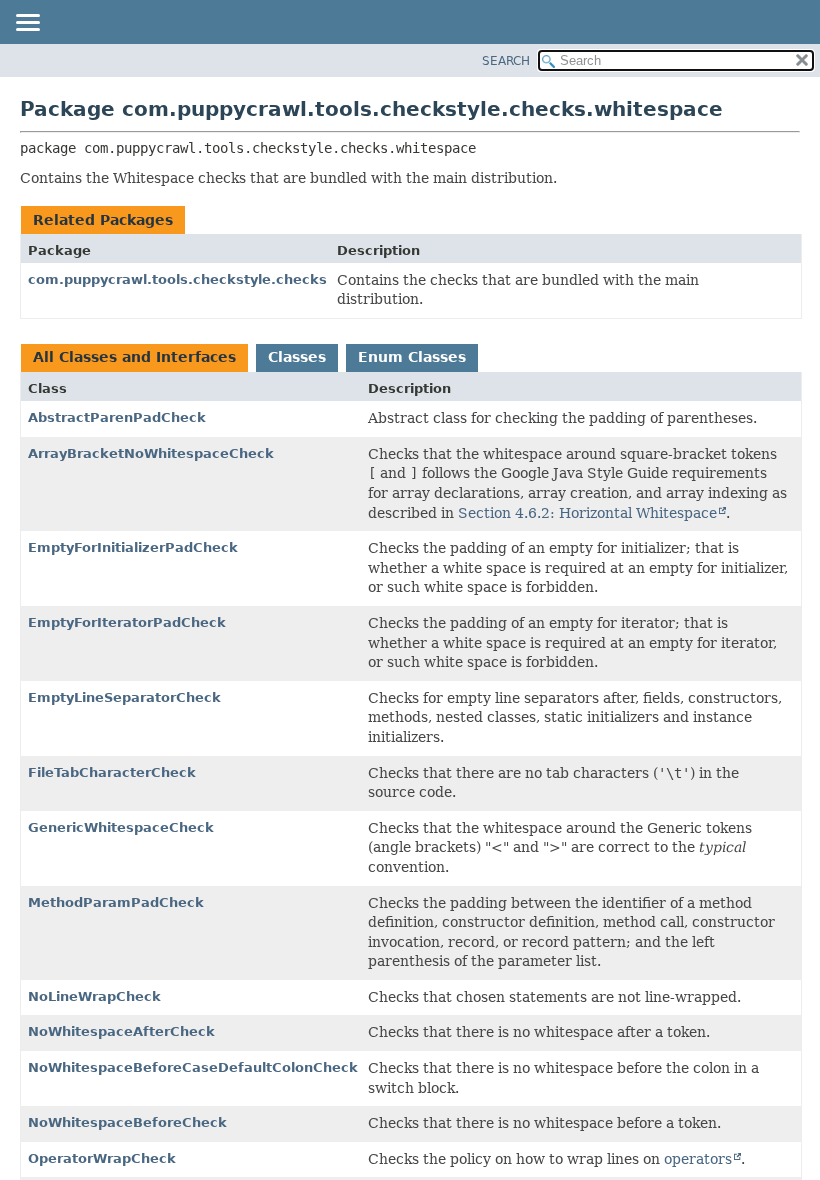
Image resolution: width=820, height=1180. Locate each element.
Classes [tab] (297, 357)
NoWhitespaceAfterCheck (121, 1031)
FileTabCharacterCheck (112, 772)
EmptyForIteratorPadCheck (127, 622)
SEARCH (506, 61)
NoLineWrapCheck (94, 996)
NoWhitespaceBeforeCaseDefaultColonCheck (193, 1067)
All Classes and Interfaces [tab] (134, 357)
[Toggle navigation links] (27, 24)
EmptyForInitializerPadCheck (133, 547)
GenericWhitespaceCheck (121, 827)
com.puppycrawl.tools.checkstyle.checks (177, 279)
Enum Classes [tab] (412, 357)
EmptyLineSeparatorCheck (124, 697)
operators (698, 1159)
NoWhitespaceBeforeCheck (127, 1122)
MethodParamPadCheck (116, 902)
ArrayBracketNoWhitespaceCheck (151, 453)
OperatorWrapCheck (102, 1158)
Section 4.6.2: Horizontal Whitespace (587, 513)
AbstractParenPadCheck (117, 417)
